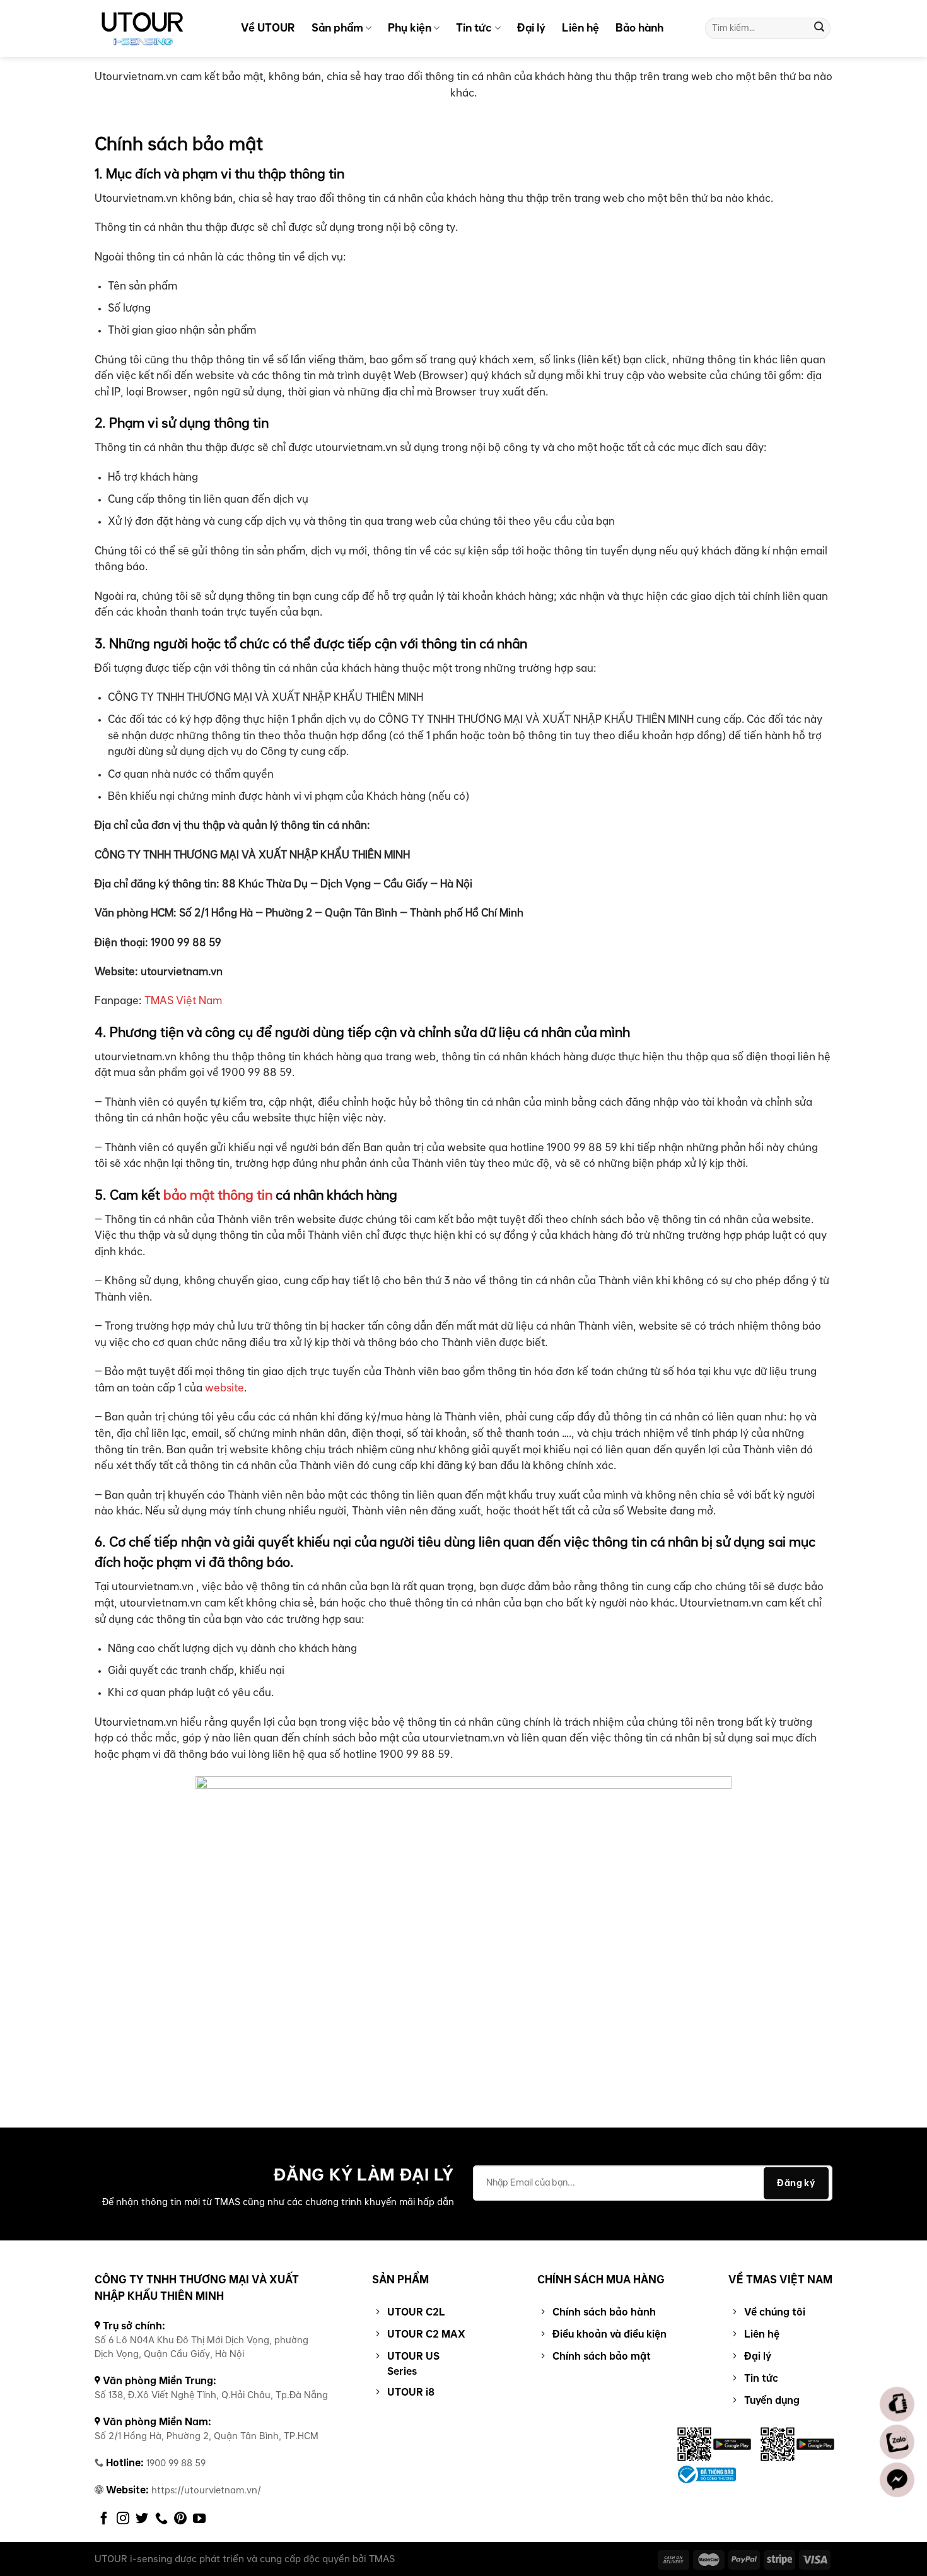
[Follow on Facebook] (104, 2519)
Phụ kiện (410, 28)
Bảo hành (639, 28)
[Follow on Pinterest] (180, 2519)
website (224, 1388)
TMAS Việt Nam (182, 1001)
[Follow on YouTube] (199, 2519)
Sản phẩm (337, 28)
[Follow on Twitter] (142, 2519)
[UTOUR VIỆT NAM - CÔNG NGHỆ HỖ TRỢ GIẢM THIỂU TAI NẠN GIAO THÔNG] (158, 28)
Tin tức (474, 28)
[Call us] (161, 2519)
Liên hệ (580, 28)
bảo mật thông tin (218, 1196)
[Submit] (819, 28)
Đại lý (531, 28)
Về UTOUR (268, 28)
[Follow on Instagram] (123, 2519)
